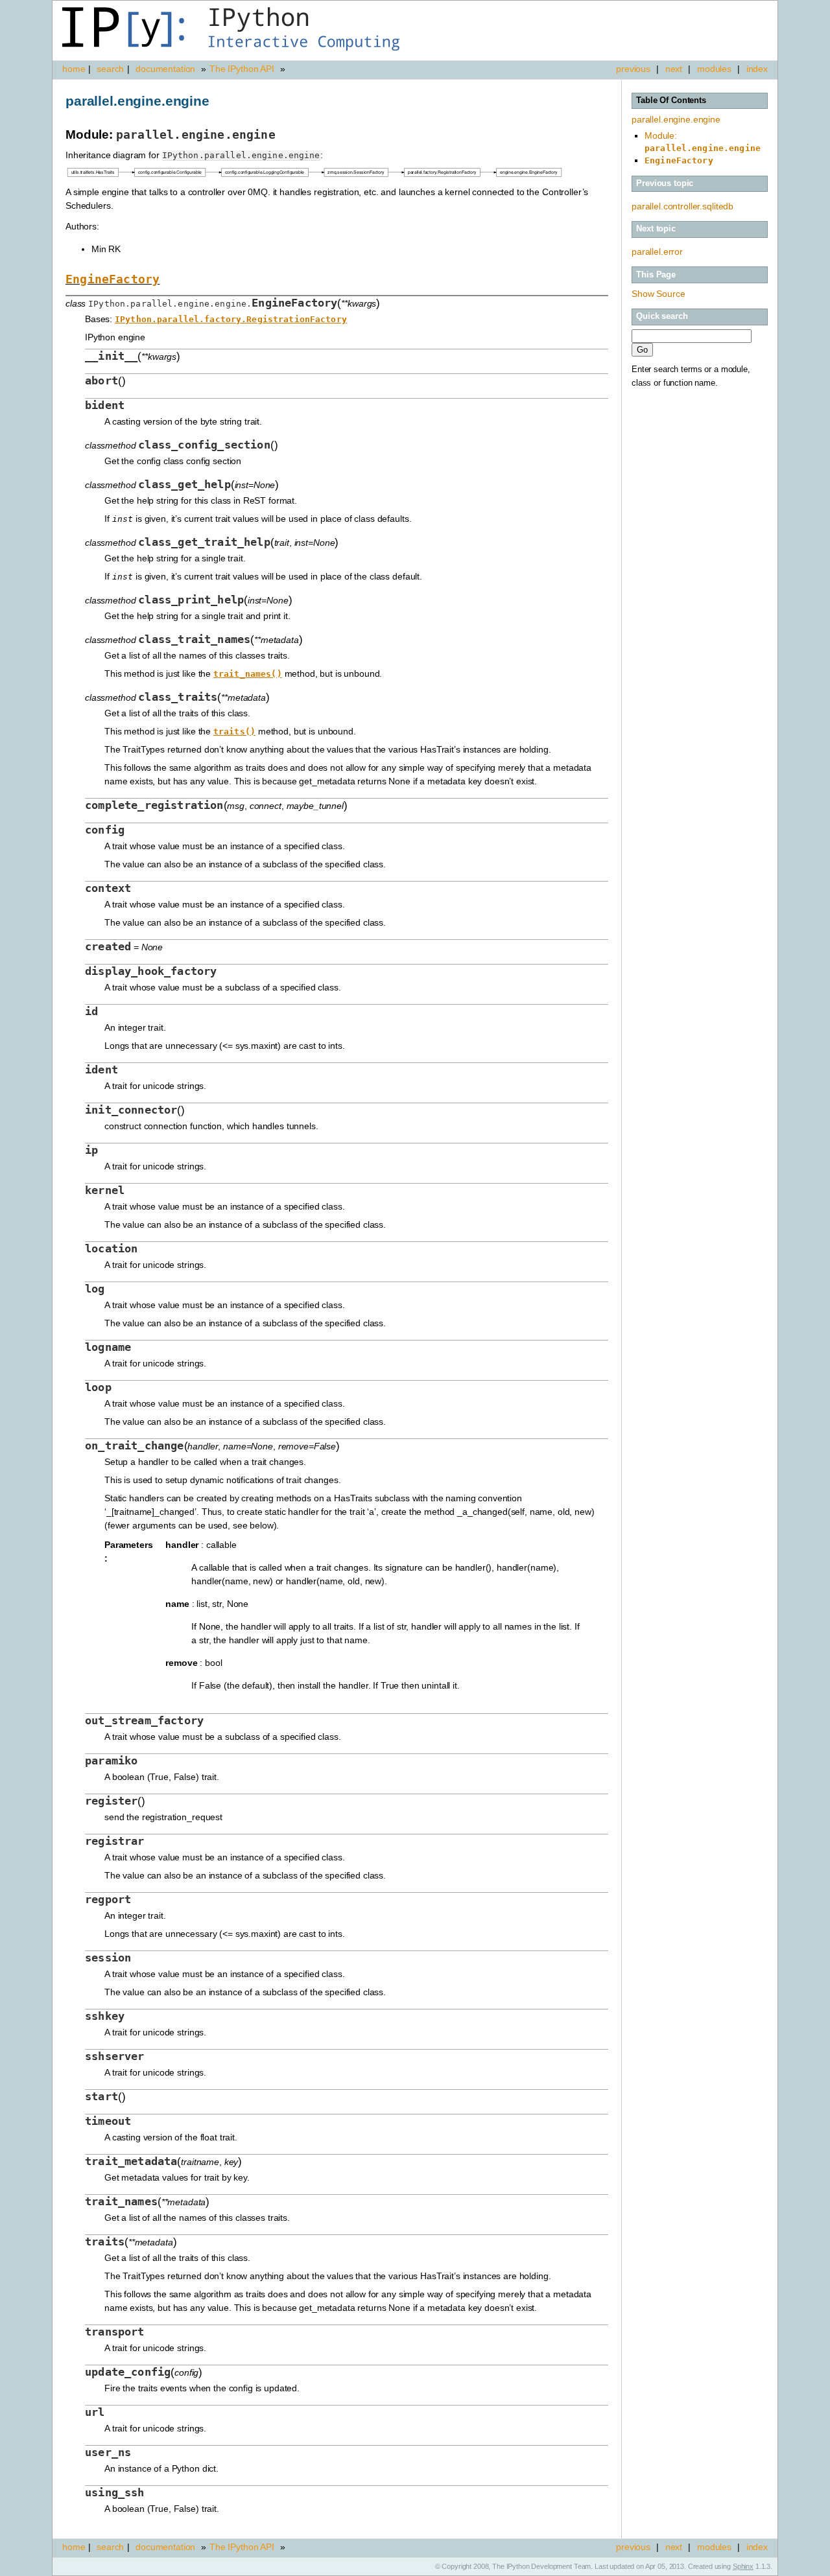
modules (714, 69)
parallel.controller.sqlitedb (682, 206)
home (74, 69)
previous (633, 69)
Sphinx (743, 2566)
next (674, 69)
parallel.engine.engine (676, 119)
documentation (167, 69)
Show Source (658, 294)
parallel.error (657, 252)
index (757, 69)
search (110, 69)
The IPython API (242, 69)
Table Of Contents (671, 100)
